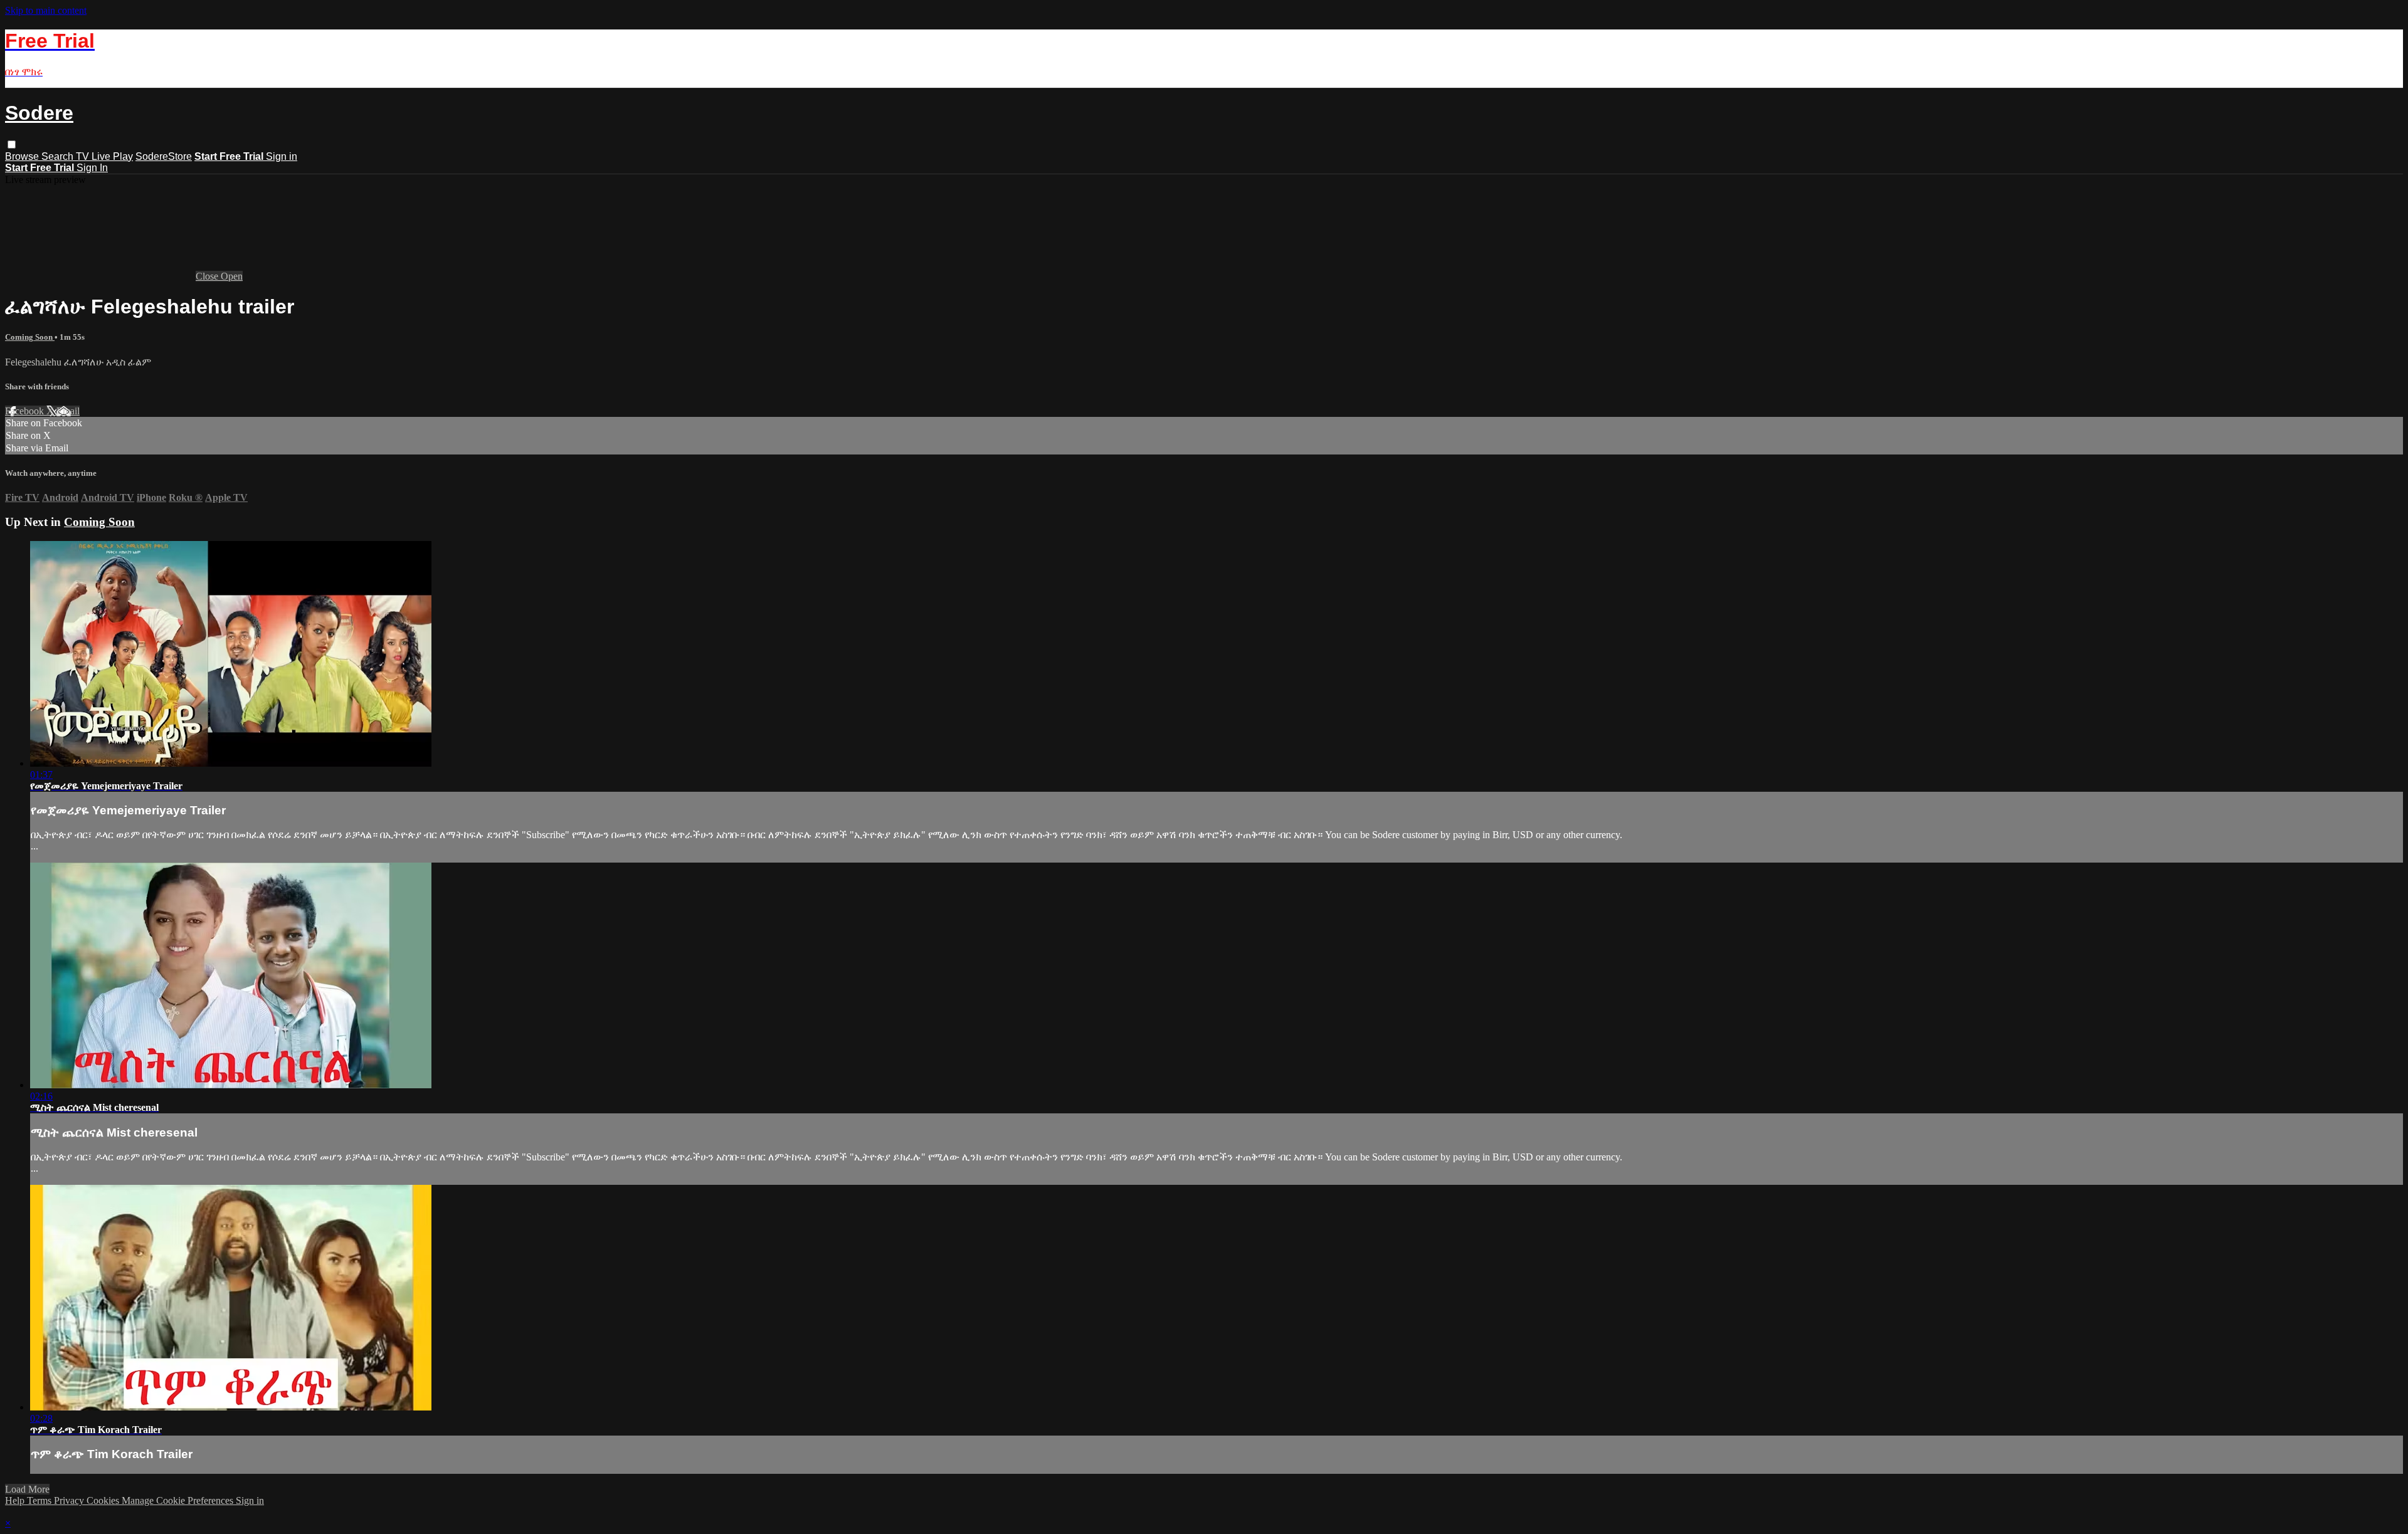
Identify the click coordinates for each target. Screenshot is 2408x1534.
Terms (40, 1500)
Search (59, 156)
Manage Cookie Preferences (179, 1500)
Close (208, 276)
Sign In (92, 168)
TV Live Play (104, 156)
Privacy (70, 1500)
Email (68, 411)
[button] (12, 144)
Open (232, 276)
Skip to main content (46, 10)
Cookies (104, 1500)
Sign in (282, 156)
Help (16, 1500)
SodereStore (164, 156)
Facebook (26, 411)
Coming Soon (30, 337)
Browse (23, 156)
